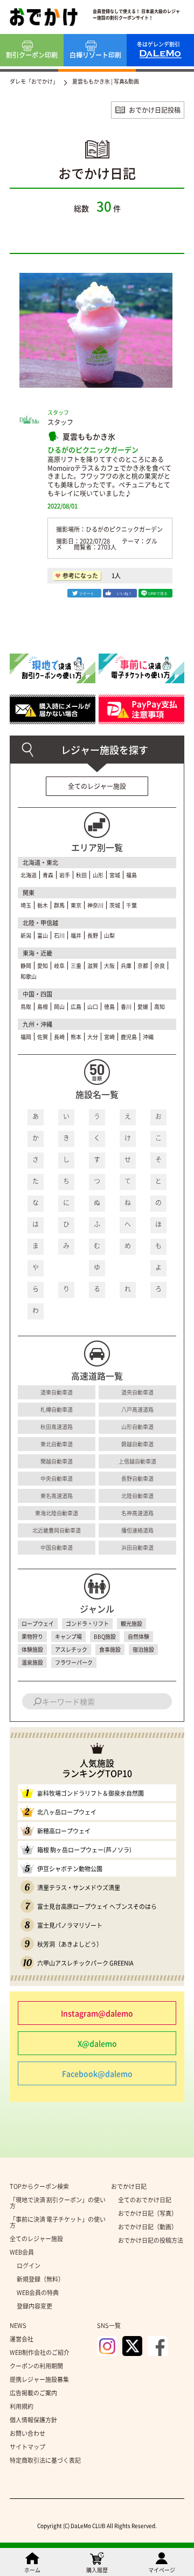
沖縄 (148, 1037)
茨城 (115, 905)
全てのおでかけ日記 (145, 2200)
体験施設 (32, 1649)
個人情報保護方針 (33, 2420)
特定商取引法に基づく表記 (45, 2460)
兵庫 (126, 966)
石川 (59, 935)
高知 (160, 1007)
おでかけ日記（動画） (148, 2227)
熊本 (76, 1037)
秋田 (81, 875)
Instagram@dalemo (97, 2013)
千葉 (131, 905)
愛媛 (143, 1007)
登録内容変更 (34, 2306)
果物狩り (32, 1636)
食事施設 (110, 1649)
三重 (76, 966)
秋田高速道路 (57, 1427)
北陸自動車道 (137, 1496)
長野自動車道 (137, 1478)
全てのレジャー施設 (97, 786)
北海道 (29, 875)
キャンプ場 (68, 1636)
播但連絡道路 (137, 1530)
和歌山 (29, 976)
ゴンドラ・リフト (87, 1623)
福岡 (26, 1037)
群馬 (59, 905)
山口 (93, 1007)
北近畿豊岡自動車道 (57, 1530)
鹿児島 (129, 1037)
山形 (98, 875)
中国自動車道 (57, 1547)
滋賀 (93, 966)
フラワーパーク (74, 1662)
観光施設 (131, 1623)
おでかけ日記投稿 (155, 110)
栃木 (43, 905)
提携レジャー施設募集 (39, 2379)
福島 (131, 875)
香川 (126, 1007)
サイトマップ (27, 2447)
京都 (143, 966)
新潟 (26, 935)
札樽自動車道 (57, 1409)
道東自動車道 (57, 1392)
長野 (93, 935)
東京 (76, 905)
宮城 (115, 875)
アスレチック (71, 1649)
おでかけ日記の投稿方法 (151, 2240)
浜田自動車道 (137, 1547)
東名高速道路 (57, 1496)
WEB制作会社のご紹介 (40, 2352)
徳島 (109, 1007)
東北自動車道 (57, 1444)
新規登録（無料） (40, 2279)
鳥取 (26, 1007)
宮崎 (109, 1037)
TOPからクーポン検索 (39, 2186)
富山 (43, 935)
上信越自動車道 (137, 1461)
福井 (76, 935)
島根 (43, 1007)
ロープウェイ (38, 1623)
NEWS (18, 2326)
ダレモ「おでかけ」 (34, 81)
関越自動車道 (57, 1461)
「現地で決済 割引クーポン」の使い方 (58, 2203)
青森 (48, 875)
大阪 (109, 966)
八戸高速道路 (137, 1409)
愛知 (43, 966)
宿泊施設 (143, 1649)
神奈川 (95, 905)
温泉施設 (32, 1662)
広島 (76, 1007)
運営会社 (22, 2339)
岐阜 (59, 966)
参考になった (80, 576)
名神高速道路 (137, 1513)
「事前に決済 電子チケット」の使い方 (58, 2222)
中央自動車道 (57, 1478)
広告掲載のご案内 (33, 2393)
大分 (93, 1037)
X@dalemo (97, 2043)
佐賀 (43, 1037)
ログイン (29, 2266)
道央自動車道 (137, 1392)
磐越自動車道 (137, 1444)
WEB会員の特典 (38, 2293)
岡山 (59, 1007)
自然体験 (138, 1636)
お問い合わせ (27, 2433)
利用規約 (22, 2406)
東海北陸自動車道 (57, 1513)
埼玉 (26, 905)
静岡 (26, 966)
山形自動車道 (137, 1427)
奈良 (160, 966)
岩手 (65, 875)
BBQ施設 (105, 1636)
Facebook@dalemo (97, 2073)
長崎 (59, 1037)
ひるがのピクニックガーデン (93, 449)
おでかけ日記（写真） (148, 2213)
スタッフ (60, 422)
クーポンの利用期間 (36, 2366)
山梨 (109, 935)
